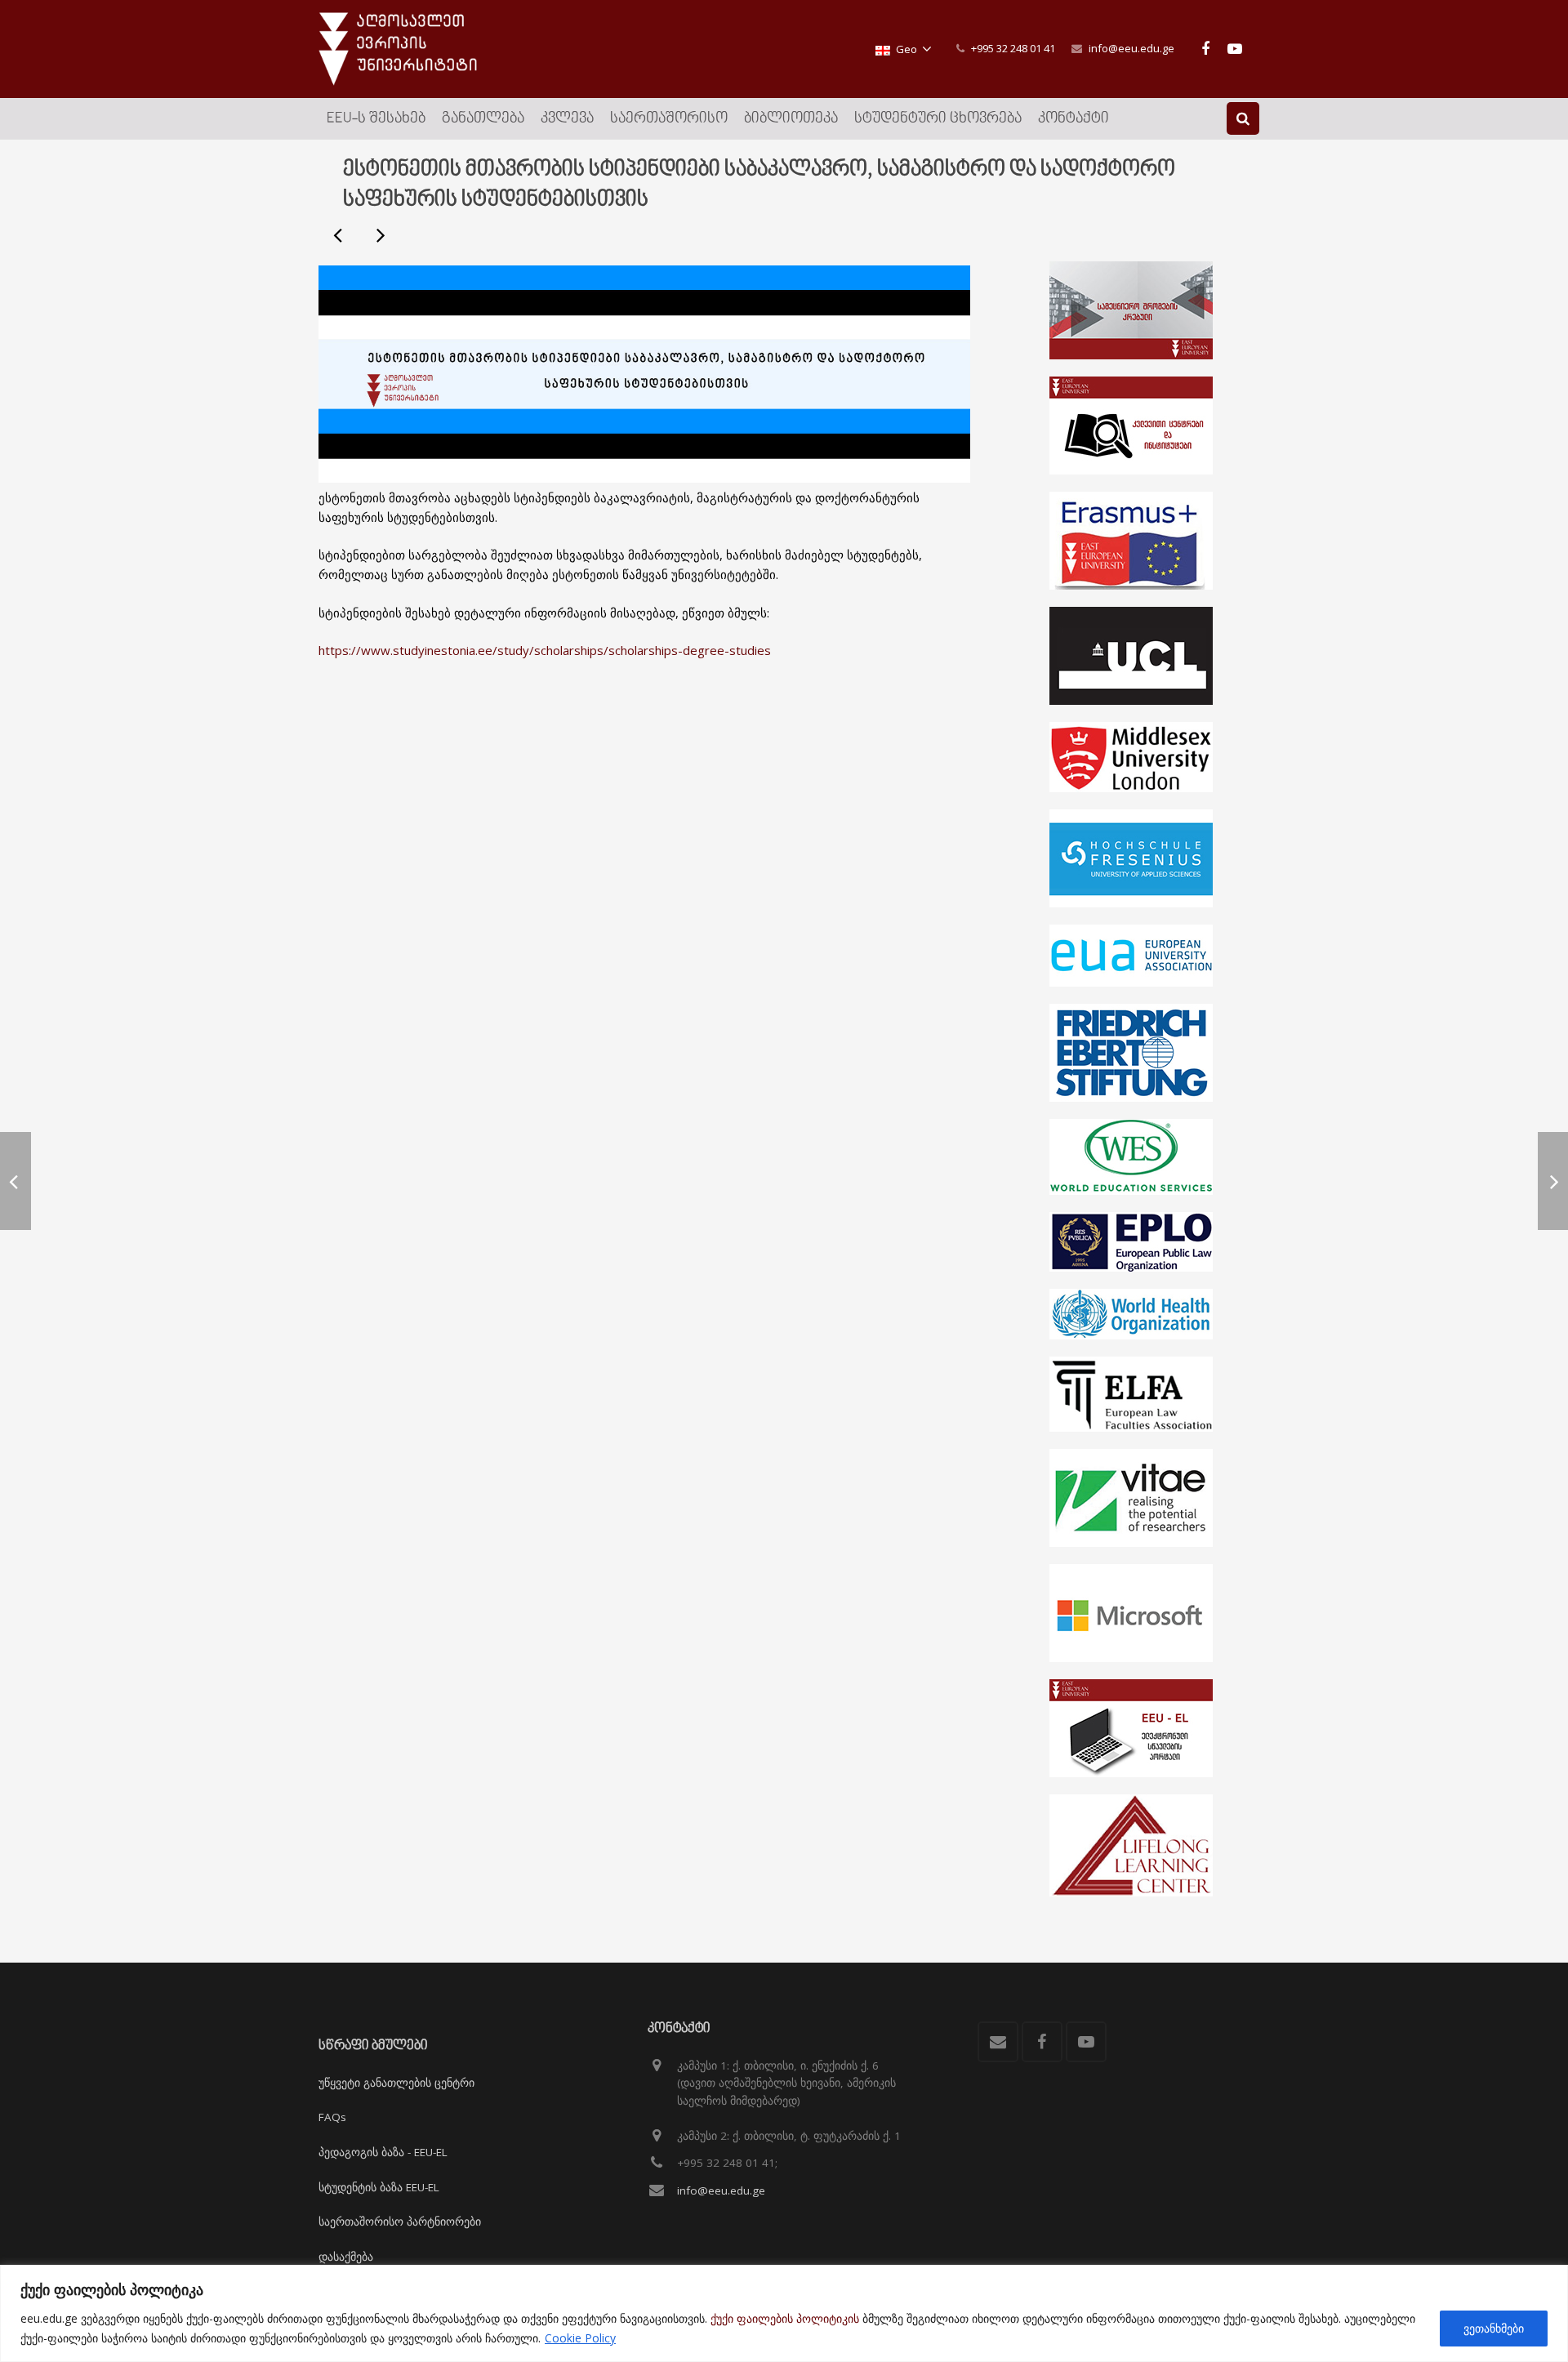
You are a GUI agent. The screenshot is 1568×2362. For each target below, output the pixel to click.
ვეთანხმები (1494, 2328)
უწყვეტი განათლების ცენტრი (396, 2083)
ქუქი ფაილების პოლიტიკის (785, 2318)
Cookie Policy (580, 2338)
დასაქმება (346, 2257)
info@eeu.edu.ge (1131, 48)
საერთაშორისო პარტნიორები (400, 2222)
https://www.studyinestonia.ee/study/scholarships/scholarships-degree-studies (545, 650)
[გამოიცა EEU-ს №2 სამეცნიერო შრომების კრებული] (380, 234)
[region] (784, 2313)
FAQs (332, 2117)
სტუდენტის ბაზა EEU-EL (379, 2187)
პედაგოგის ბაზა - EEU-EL (383, 2152)
